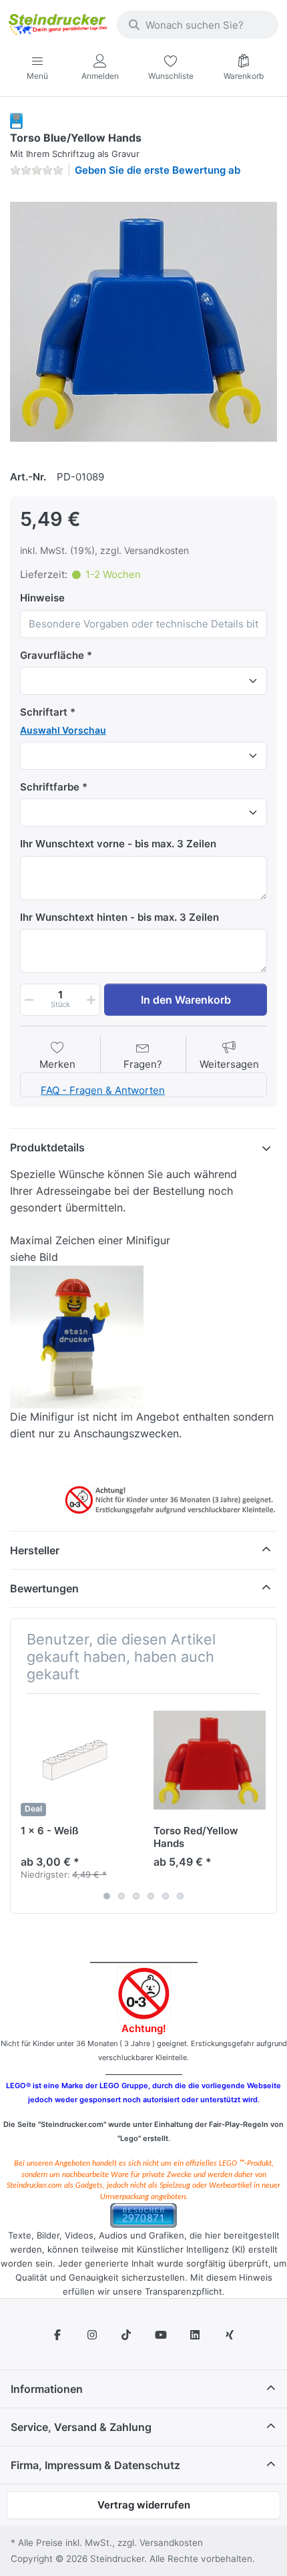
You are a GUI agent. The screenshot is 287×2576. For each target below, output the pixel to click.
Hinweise (42, 598)
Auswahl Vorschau (63, 730)
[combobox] (198, 25)
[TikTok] (126, 2335)
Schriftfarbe (50, 787)
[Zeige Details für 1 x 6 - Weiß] (77, 1760)
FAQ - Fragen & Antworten (103, 1090)
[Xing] (230, 2335)
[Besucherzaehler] (143, 2215)
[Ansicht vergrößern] (143, 321)
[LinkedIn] (196, 2335)
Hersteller (35, 1550)
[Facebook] (57, 2335)
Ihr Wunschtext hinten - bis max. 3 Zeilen (119, 917)
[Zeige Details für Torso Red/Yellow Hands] (210, 1760)
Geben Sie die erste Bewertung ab (158, 170)
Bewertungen (44, 1588)
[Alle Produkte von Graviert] (16, 120)
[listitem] (143, 321)
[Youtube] (161, 2335)
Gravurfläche (52, 655)
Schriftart (44, 712)
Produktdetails (47, 1147)
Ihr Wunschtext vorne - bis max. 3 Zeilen (118, 844)
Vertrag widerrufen (144, 2505)
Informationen (47, 2389)
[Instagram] (92, 2335)
